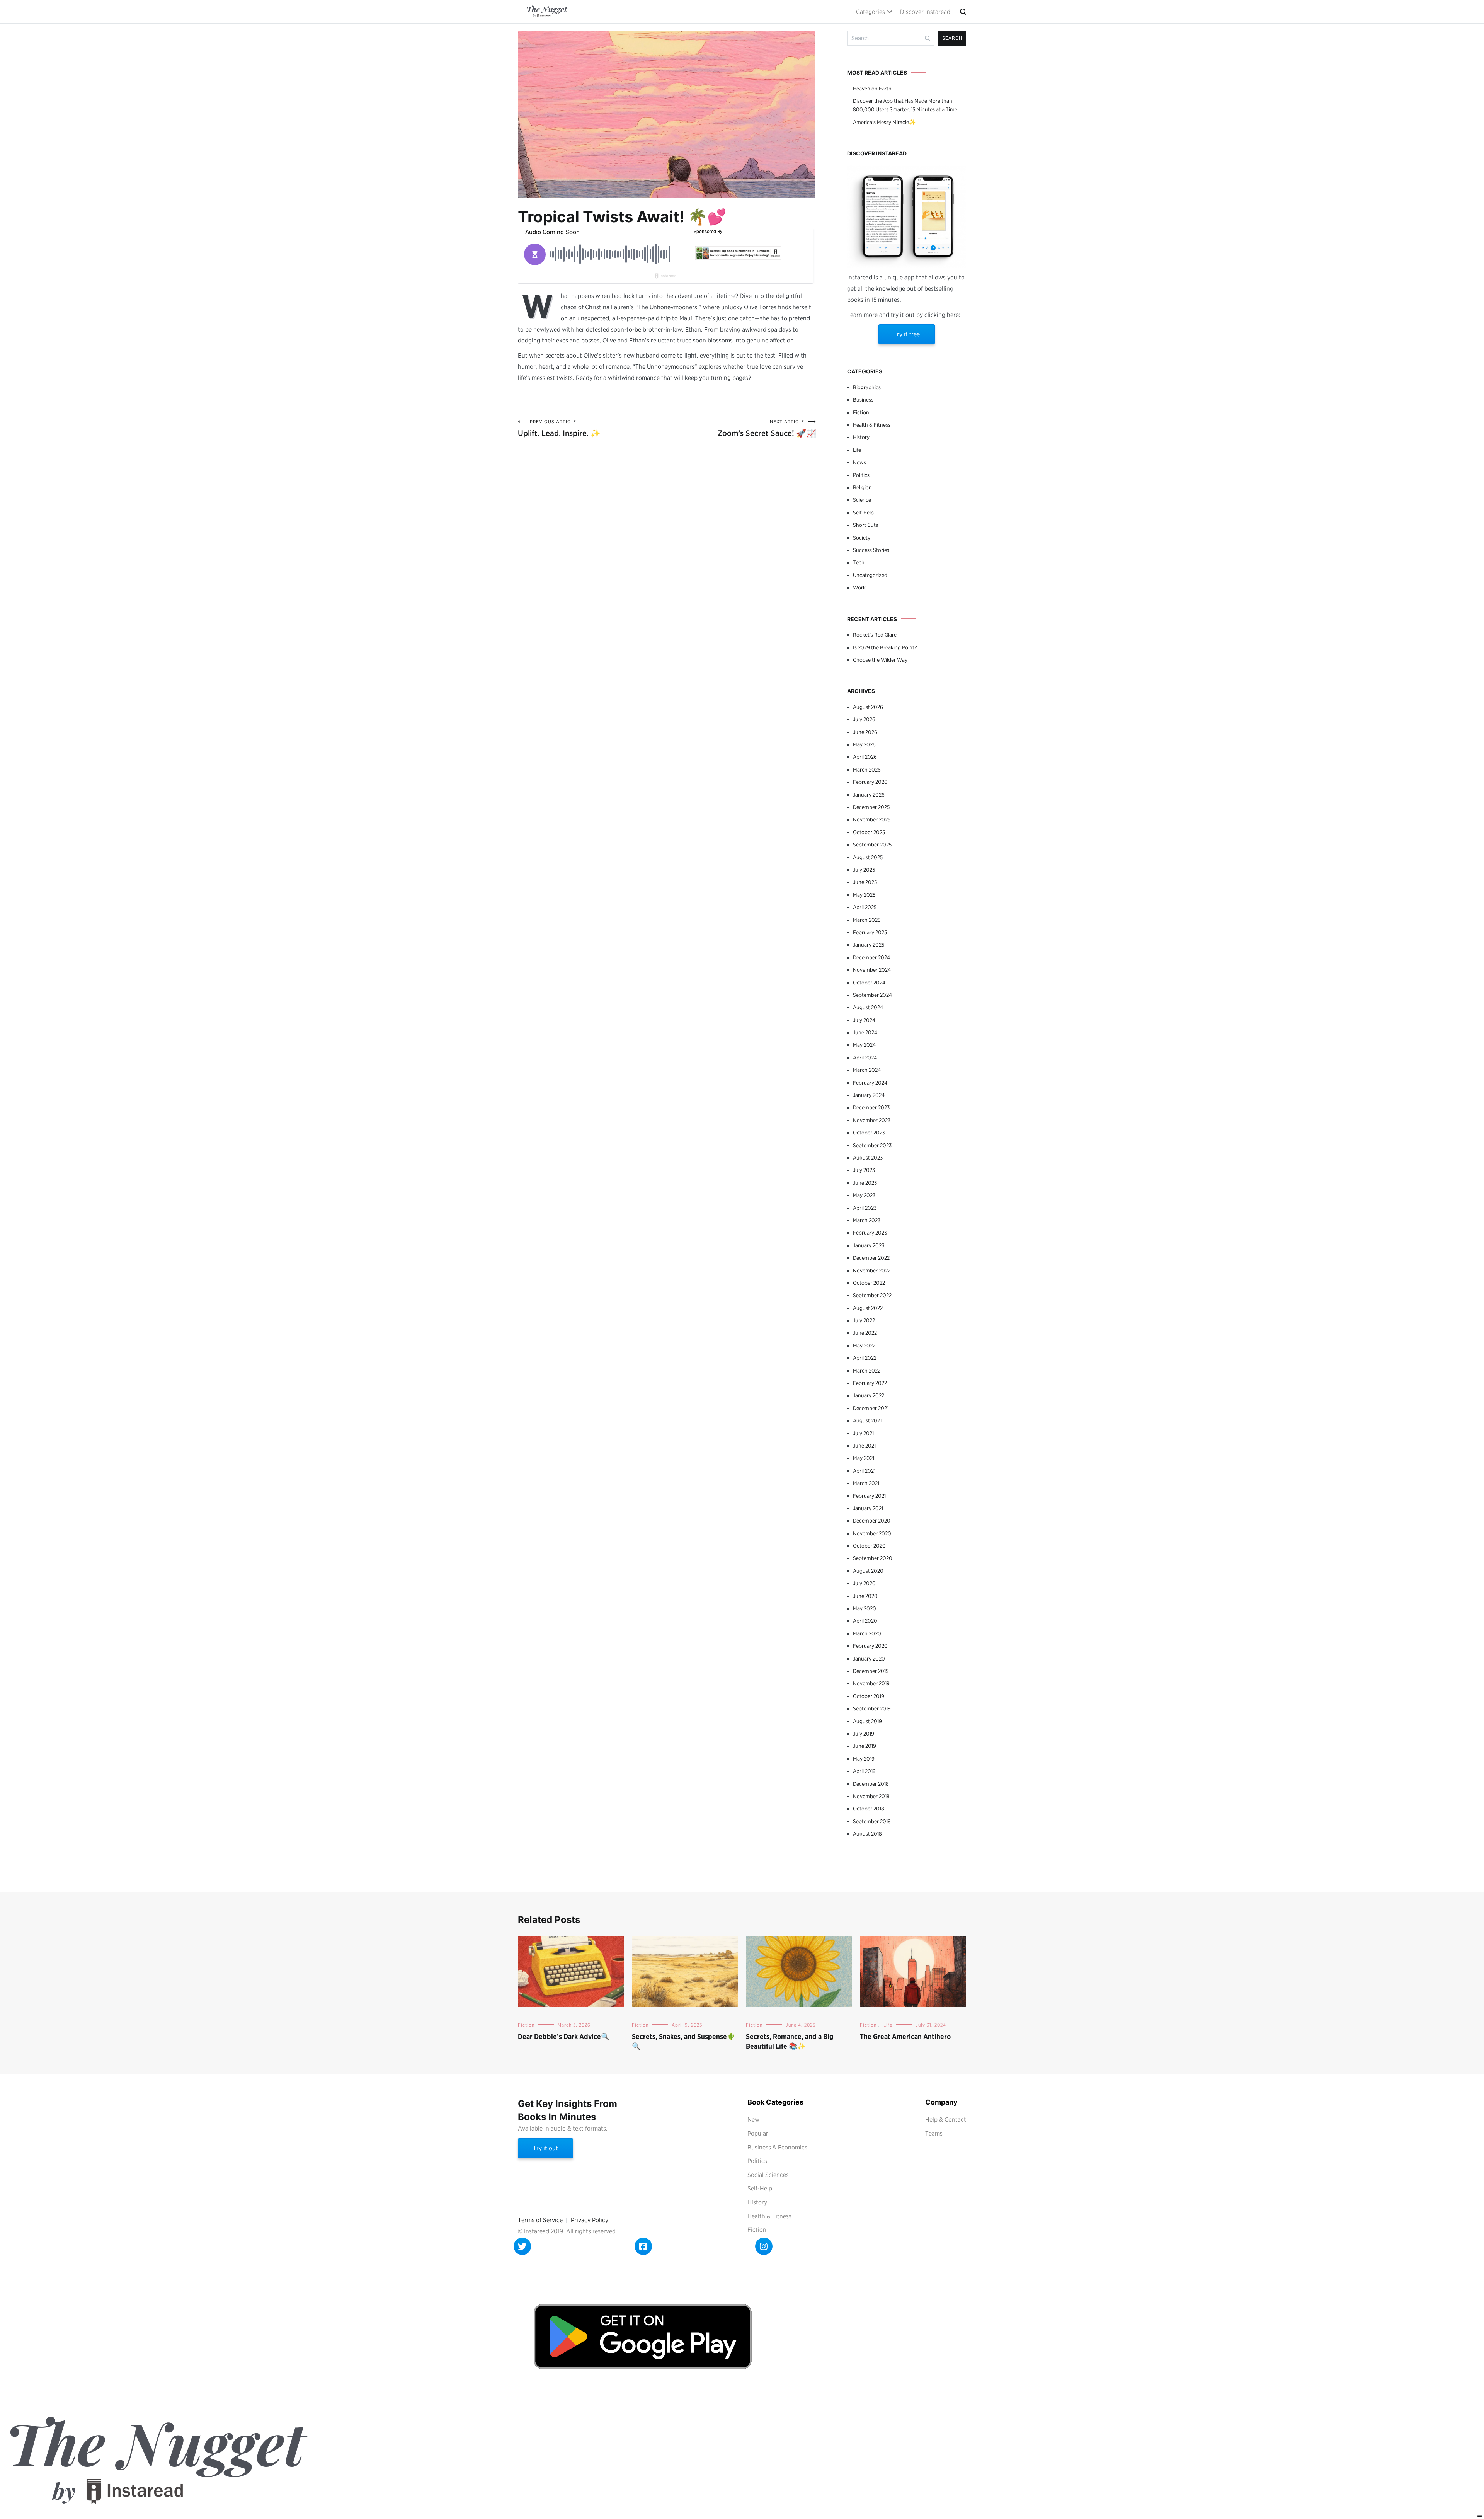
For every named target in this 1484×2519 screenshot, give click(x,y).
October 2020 (869, 1546)
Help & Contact (946, 2120)
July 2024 (864, 1020)
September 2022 (872, 1295)
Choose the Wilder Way (880, 660)
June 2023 (865, 1183)
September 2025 (872, 845)
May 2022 (864, 1346)
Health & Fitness (872, 425)
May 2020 (865, 1608)
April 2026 (865, 757)
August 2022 (868, 1308)
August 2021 (867, 1420)
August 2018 (867, 1834)
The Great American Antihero (905, 2036)
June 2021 (864, 1446)
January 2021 (868, 1508)
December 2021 (871, 1408)
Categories (870, 12)
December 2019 (871, 1671)
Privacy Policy (590, 2220)
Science (862, 500)
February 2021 (869, 1496)
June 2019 (865, 1746)
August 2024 (868, 1007)
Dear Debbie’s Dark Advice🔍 (564, 2036)
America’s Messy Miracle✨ (884, 122)
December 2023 (871, 1107)
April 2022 (865, 1358)
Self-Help (863, 513)
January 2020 (869, 1659)
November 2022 (872, 1271)
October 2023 (869, 1133)
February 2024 (870, 1083)
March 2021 (866, 1483)
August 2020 (868, 1571)
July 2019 (864, 1734)
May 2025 (864, 895)
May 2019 (864, 1759)
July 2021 (863, 1433)
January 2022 (869, 1395)
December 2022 (871, 1258)
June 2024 (865, 1032)
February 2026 (870, 782)
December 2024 (871, 957)
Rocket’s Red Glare (875, 635)
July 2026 (864, 719)
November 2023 (872, 1120)
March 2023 (867, 1220)
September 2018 (872, 1821)
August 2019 (867, 1721)
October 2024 (869, 983)
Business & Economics (777, 2147)
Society (862, 538)
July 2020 (864, 1583)
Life (857, 450)
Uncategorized (870, 575)
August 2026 (868, 707)
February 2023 (870, 1233)
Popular (758, 2133)
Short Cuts (865, 525)
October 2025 (869, 832)
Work (859, 588)
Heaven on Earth (872, 89)
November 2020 (872, 1533)
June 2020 (865, 1596)
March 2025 (867, 920)
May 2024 (864, 1045)
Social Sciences (768, 2175)
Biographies (867, 387)
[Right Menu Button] (1480, 2515)
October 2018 (869, 1809)
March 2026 (867, 770)
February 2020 (870, 1646)
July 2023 (864, 1170)
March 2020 (867, 1633)
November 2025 (872, 819)
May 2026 (864, 744)
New (753, 2120)
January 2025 (869, 945)
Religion (862, 487)
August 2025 (868, 857)
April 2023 (865, 1208)
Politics (861, 475)
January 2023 (869, 1245)
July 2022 (864, 1320)
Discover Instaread (925, 12)
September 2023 (872, 1145)
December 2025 (871, 807)
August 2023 (868, 1158)
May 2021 (864, 1458)
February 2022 (870, 1383)
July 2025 (864, 870)
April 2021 (864, 1471)
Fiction (861, 412)
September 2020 (873, 1558)
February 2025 (870, 932)
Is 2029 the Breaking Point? (885, 647)
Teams (934, 2133)
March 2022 (867, 1371)
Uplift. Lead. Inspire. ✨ (559, 428)
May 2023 (864, 1195)
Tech (859, 562)
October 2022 (869, 1283)
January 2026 (869, 795)
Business (863, 400)
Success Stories (871, 550)
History (861, 437)
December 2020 (872, 1521)
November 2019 (871, 1683)
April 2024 (865, 1058)
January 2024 (869, 1095)
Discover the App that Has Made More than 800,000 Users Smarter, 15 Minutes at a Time (905, 105)
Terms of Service (540, 2220)
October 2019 (869, 1696)
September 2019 (872, 1708)
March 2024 (867, 1070)
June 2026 (865, 732)
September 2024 (872, 995)
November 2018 (871, 1796)
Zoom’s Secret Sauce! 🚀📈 (767, 428)
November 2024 (872, 970)
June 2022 (865, 1333)
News (859, 462)
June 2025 (865, 882)
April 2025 (865, 907)
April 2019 (864, 1771)
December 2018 (871, 1784)
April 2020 (865, 1621)
